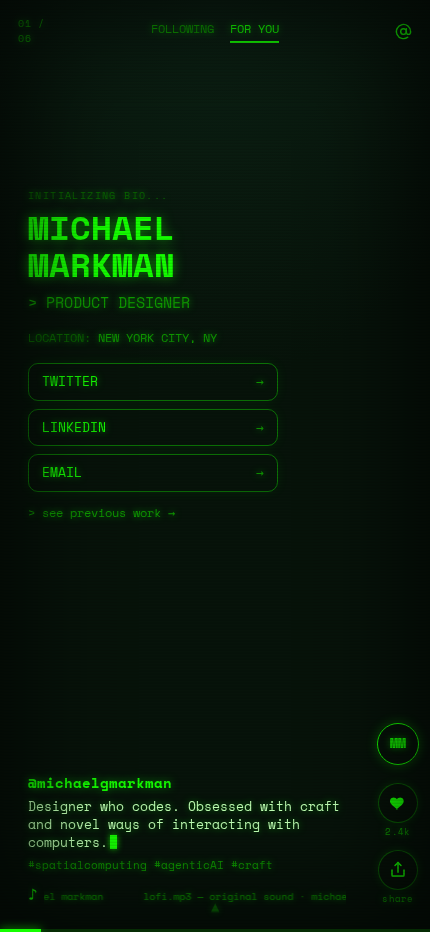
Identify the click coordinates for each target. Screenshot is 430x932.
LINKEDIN (153, 427)
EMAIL (153, 472)
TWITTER (153, 381)
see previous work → (108, 512)
